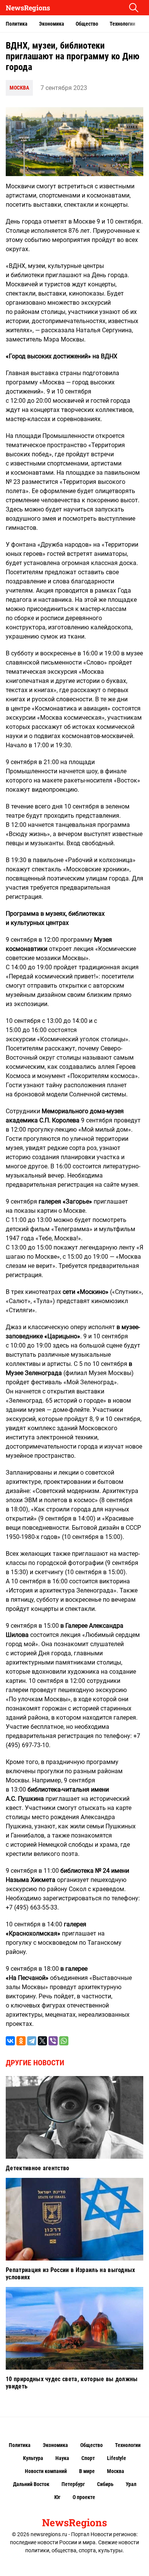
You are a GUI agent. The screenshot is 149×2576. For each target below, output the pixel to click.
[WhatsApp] (64, 2041)
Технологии (122, 24)
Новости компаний (46, 2471)
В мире (87, 2471)
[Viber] (53, 2041)
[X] (42, 2041)
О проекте (84, 2497)
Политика (17, 24)
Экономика (52, 24)
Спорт (88, 2458)
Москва (19, 88)
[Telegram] (32, 2041)
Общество (87, 24)
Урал (131, 2484)
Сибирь (105, 2484)
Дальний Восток (31, 2484)
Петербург (73, 2484)
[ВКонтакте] (10, 2041)
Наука (62, 2458)
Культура (33, 2458)
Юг (57, 2497)
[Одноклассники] (21, 2041)
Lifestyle (117, 2458)
